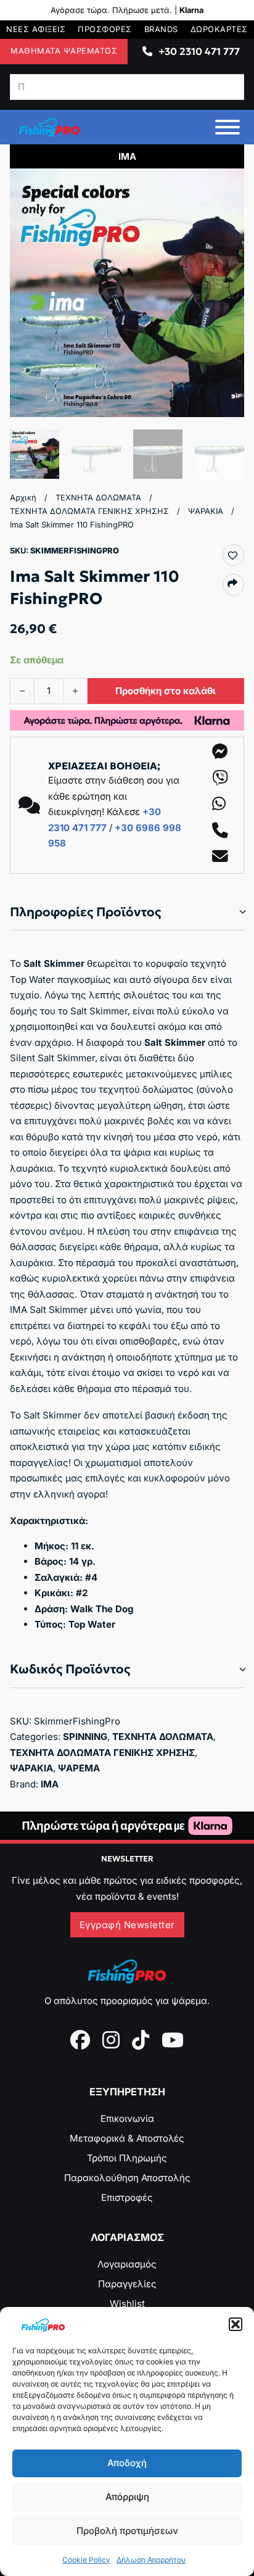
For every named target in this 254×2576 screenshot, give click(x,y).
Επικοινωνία (127, 2118)
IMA (50, 1784)
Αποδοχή (127, 2463)
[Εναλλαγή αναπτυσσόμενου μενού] (147, 51)
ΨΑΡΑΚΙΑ (206, 511)
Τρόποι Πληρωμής (127, 2158)
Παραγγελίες (127, 2284)
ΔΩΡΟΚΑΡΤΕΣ (219, 29)
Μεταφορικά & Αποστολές (127, 2138)
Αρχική (23, 498)
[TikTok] (141, 2040)
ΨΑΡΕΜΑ (79, 1768)
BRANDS (161, 29)
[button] (236, 2324)
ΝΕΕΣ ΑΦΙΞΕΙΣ (36, 29)
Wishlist (127, 2304)
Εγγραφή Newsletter (127, 1925)
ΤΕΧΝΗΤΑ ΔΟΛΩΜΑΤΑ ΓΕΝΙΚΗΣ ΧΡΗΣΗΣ (89, 511)
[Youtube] (173, 2040)
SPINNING (85, 1737)
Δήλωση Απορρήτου (151, 2560)
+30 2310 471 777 (199, 51)
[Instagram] (111, 2040)
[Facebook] (80, 2040)
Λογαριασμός (127, 2264)
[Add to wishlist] (232, 555)
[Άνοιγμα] (227, 127)
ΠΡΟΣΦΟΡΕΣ (105, 29)
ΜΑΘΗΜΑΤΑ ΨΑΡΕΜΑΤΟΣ (64, 51)
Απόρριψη (127, 2497)
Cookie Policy (86, 2560)
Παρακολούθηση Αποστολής (127, 2178)
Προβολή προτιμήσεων (127, 2531)
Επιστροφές (127, 2197)
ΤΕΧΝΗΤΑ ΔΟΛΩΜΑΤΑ (98, 498)
